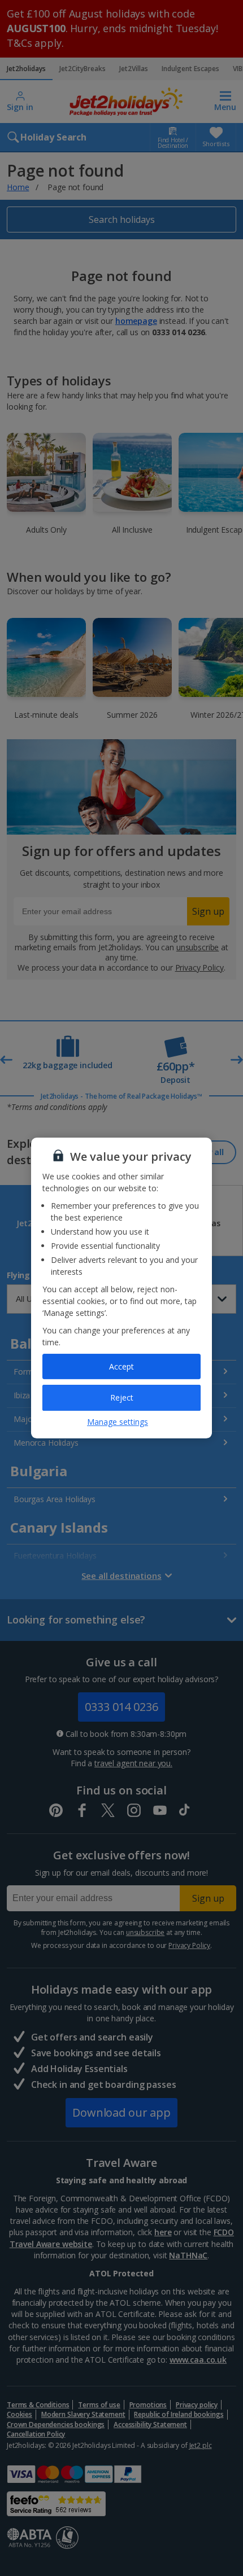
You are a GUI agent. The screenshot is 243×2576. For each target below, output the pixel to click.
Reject (122, 1397)
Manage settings (118, 1422)
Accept (121, 1366)
